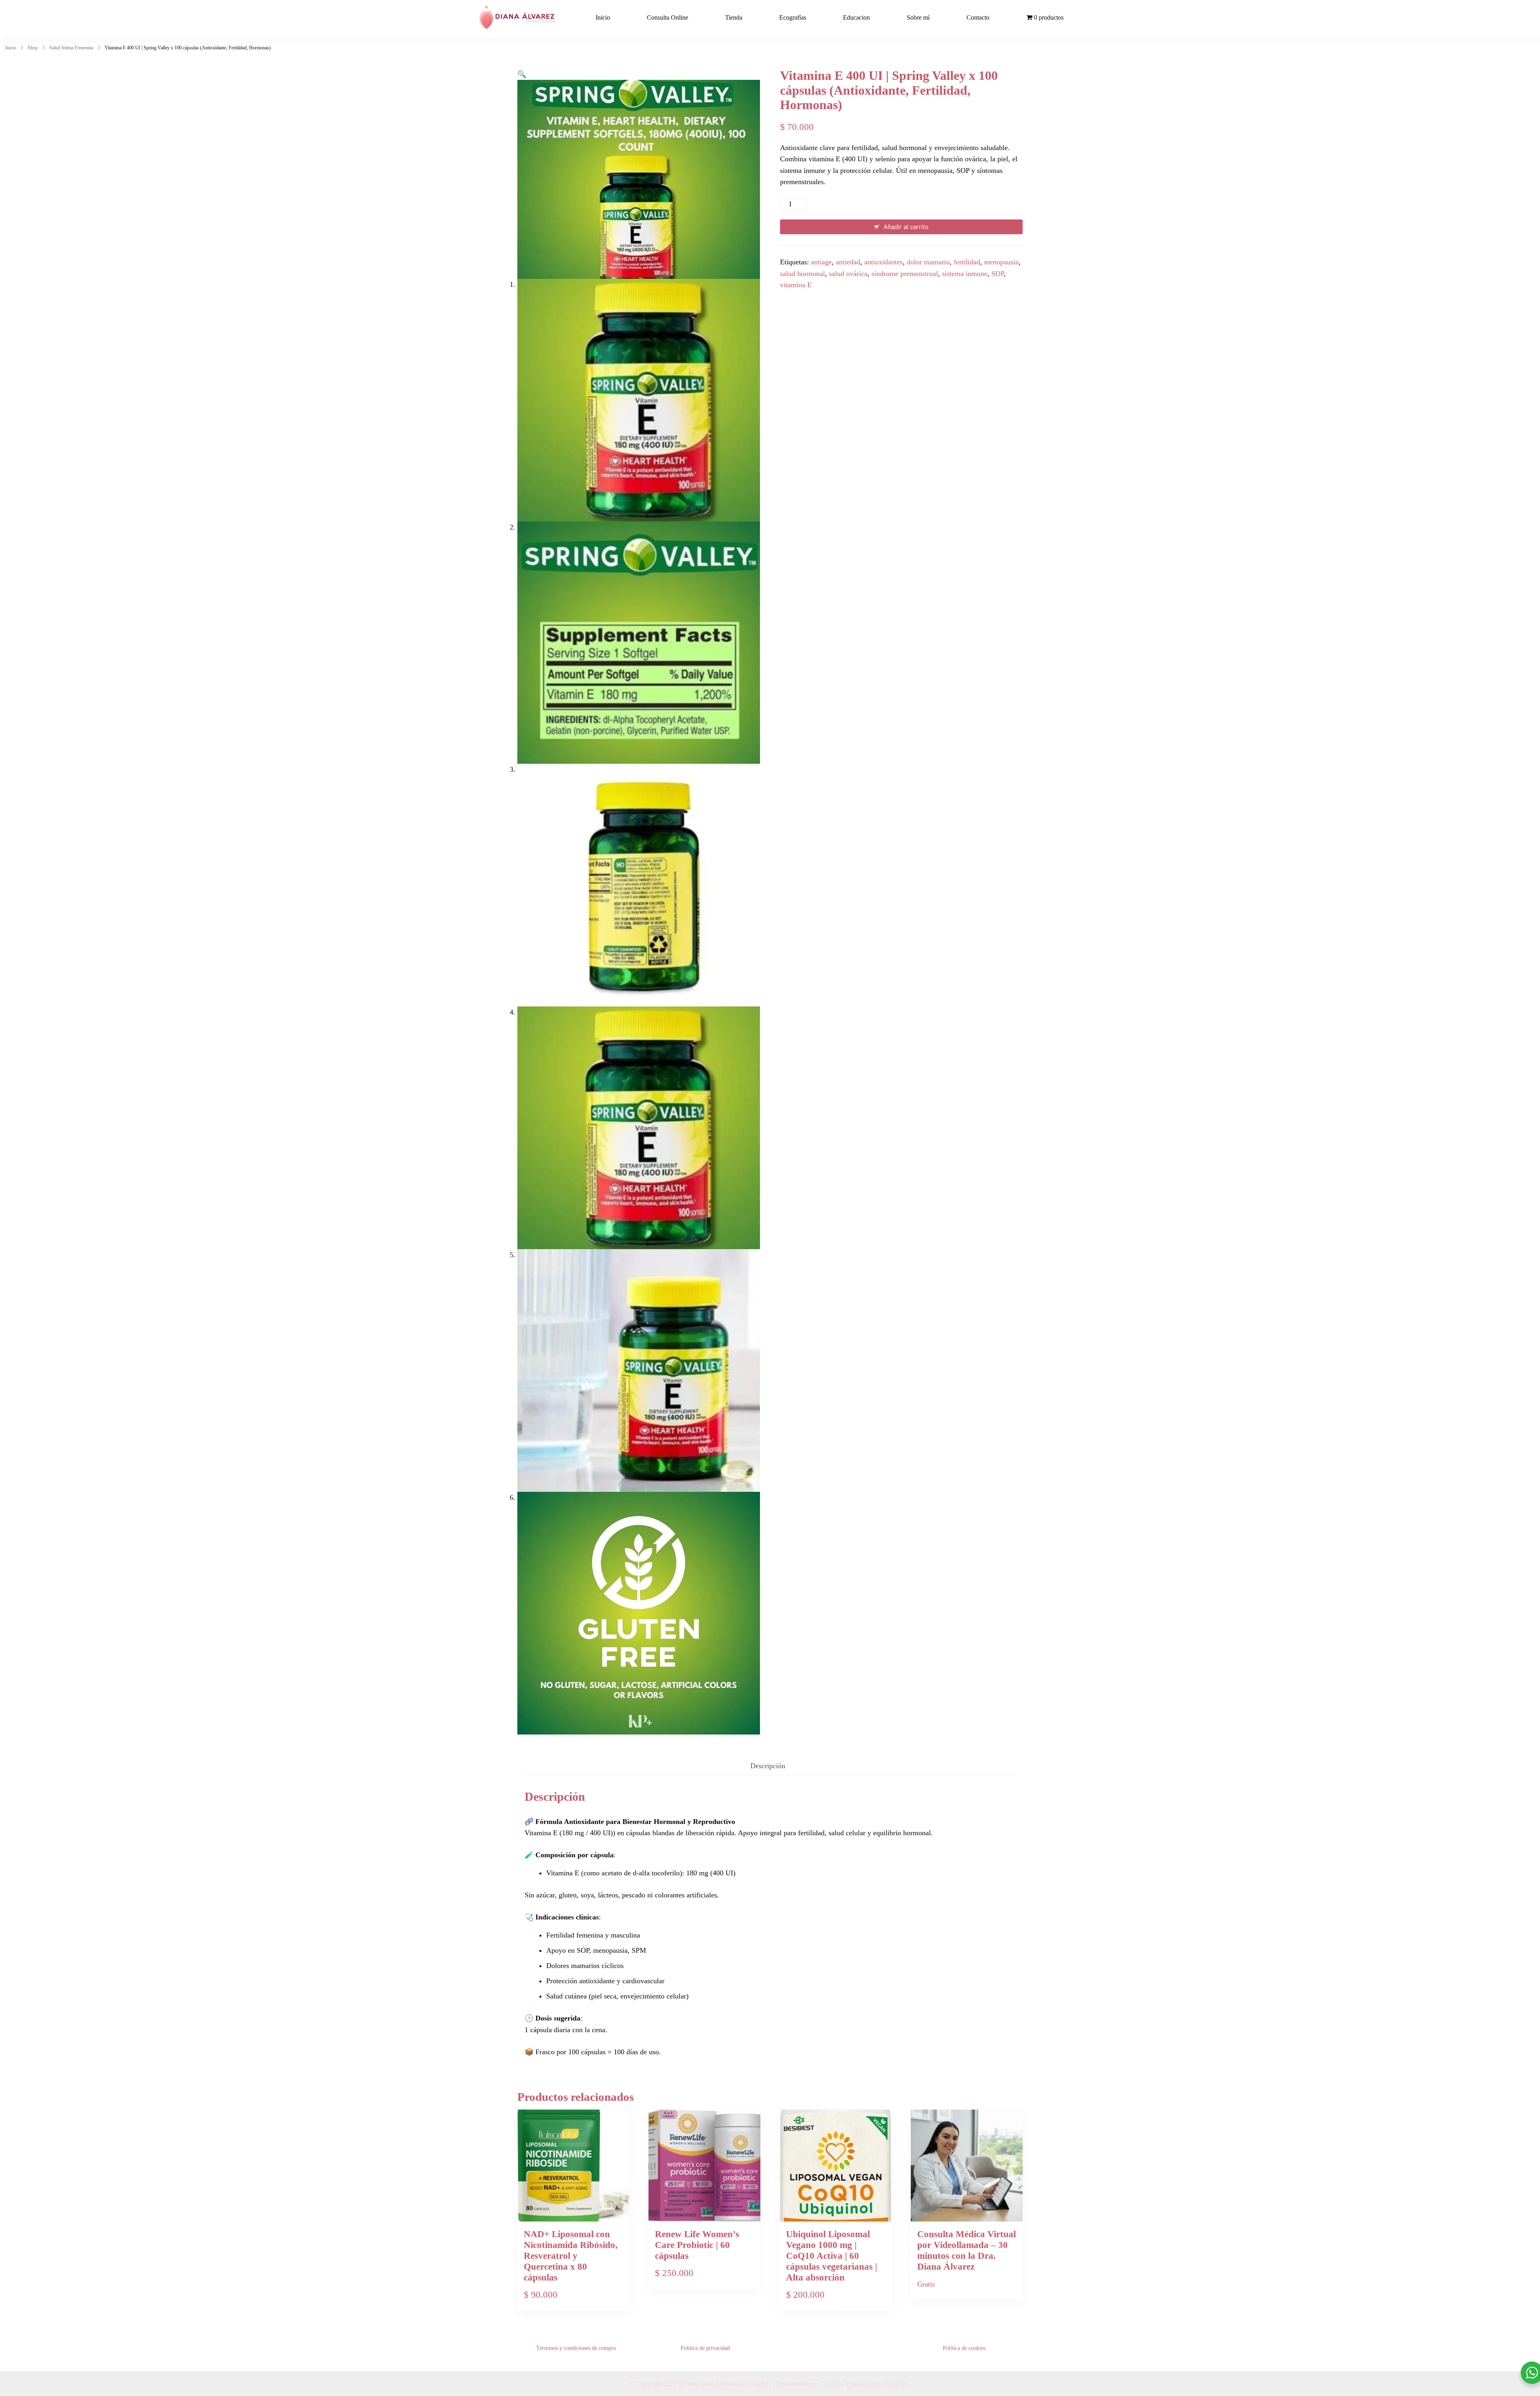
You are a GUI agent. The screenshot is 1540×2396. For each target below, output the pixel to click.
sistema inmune (965, 274)
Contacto (978, 17)
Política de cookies (964, 2348)
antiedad (848, 262)
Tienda (734, 17)
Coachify (832, 2384)
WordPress (896, 2384)
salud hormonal (802, 274)
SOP (998, 274)
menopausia (1001, 262)
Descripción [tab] (768, 1766)
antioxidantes (883, 262)
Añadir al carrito (906, 227)
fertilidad (967, 262)
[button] (522, 74)
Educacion (856, 17)
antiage (821, 262)
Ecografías (793, 17)
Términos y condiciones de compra (576, 2348)
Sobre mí (918, 17)
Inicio (603, 17)
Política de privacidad (705, 2348)
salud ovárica (848, 274)
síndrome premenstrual (905, 274)
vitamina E (796, 285)
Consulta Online (668, 17)
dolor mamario (928, 262)
